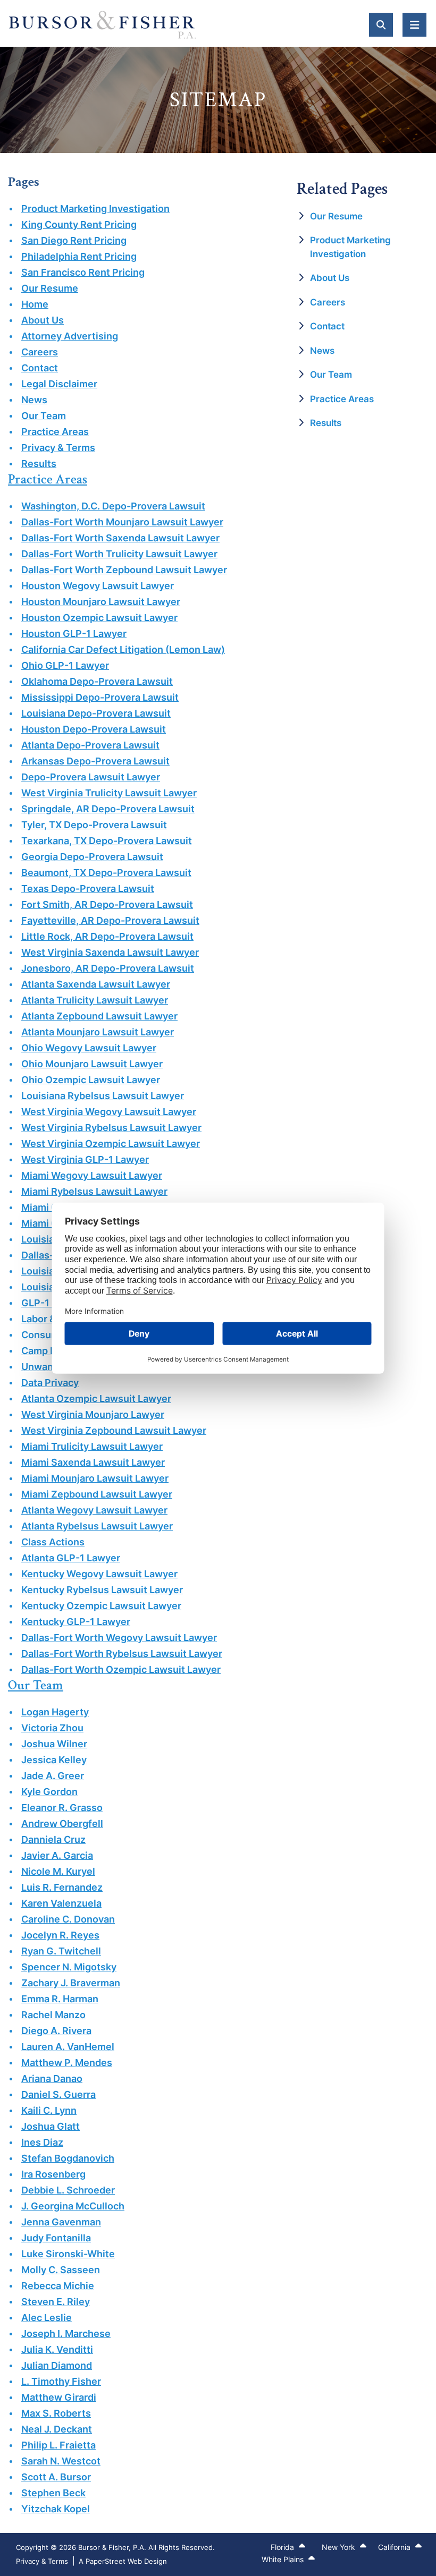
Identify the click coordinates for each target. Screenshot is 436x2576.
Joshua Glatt (51, 2126)
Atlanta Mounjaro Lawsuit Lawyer (98, 1032)
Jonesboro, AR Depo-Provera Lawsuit (108, 968)
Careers (40, 352)
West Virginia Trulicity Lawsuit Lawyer (109, 793)
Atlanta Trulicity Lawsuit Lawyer (95, 1000)
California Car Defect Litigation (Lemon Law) (123, 649)
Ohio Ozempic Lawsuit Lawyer (91, 1080)
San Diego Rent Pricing (74, 240)
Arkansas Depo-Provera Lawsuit (95, 761)
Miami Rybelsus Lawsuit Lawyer (94, 1191)
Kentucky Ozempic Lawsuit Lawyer (101, 1606)
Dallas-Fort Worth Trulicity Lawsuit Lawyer (119, 554)
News (34, 400)
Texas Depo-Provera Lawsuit (88, 889)
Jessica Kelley (54, 1760)
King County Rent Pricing (79, 224)
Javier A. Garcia (57, 1855)
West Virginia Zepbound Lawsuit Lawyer (114, 1430)
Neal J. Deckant (57, 2429)
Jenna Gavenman (61, 2222)
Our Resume (50, 288)
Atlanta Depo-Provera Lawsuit (90, 745)
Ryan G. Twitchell (61, 1951)
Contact (40, 368)
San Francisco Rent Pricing (83, 272)
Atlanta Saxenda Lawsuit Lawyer (96, 984)
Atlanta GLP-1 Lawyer (71, 1558)
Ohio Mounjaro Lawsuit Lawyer (92, 1064)
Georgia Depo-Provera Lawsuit (92, 857)
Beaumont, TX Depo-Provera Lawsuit (106, 873)
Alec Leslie (47, 2318)
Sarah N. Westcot (61, 2461)
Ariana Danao (52, 2078)
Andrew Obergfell (62, 1823)
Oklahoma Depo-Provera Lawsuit (97, 681)
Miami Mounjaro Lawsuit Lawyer (95, 1478)
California (395, 2547)
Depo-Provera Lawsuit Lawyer (91, 777)
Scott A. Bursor (56, 2477)
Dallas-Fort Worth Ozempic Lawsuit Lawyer (121, 1669)
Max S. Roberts (56, 2413)
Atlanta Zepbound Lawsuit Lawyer (99, 1016)
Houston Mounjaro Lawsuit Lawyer (101, 602)
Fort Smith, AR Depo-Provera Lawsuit (107, 904)
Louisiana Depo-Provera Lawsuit (96, 713)
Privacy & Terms (58, 448)
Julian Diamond (57, 2365)
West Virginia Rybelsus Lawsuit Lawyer (111, 1128)
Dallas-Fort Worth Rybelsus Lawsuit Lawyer (122, 1653)
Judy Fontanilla (56, 2238)
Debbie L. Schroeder (68, 2190)
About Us (43, 320)
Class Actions (53, 1542)
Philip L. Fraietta (58, 2445)
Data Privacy (50, 1383)
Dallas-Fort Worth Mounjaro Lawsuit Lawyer (122, 522)
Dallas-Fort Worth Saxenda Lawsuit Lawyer (120, 538)
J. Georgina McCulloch (73, 2206)
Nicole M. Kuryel (58, 1871)
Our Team (44, 416)
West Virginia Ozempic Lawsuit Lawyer (111, 1144)
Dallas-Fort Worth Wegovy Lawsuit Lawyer (119, 1638)
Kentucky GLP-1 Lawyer (76, 1622)
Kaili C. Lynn (49, 2110)
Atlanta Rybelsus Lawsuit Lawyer (97, 1526)
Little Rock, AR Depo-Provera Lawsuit (107, 936)
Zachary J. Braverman (71, 1983)
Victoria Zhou (52, 1728)
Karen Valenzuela (61, 1903)
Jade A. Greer (53, 1776)
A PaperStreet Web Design (123, 2561)
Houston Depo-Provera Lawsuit (94, 729)
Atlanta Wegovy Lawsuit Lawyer (94, 1510)
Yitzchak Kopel (56, 2509)
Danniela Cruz (53, 1839)
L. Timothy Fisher (61, 2381)
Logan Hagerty (55, 1712)
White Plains (284, 2559)
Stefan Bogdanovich (68, 2158)
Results (39, 464)
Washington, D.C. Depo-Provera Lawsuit (113, 506)
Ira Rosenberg (53, 2174)
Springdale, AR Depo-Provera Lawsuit (108, 809)
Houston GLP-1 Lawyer (74, 634)
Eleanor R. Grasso (62, 1808)
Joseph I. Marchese (66, 2333)
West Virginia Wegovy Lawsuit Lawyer (109, 1112)
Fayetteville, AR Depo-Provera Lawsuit (110, 920)
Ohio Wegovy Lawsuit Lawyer (89, 1048)
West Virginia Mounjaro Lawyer (93, 1414)
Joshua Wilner (54, 1744)
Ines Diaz (42, 2142)
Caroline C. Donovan (68, 1919)
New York (339, 2547)
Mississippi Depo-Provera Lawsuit (100, 697)
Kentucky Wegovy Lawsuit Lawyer (99, 1574)
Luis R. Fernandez (62, 1887)
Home (35, 304)
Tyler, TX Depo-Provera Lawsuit (94, 825)
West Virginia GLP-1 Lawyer (85, 1159)
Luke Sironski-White (68, 2254)
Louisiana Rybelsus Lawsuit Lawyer (103, 1096)
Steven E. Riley (56, 2302)
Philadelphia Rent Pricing (79, 256)
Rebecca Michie (58, 2286)
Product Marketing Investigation (95, 209)
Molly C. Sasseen (61, 2270)
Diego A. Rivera (56, 2031)
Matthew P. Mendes (67, 2063)
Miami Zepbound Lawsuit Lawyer (97, 1494)
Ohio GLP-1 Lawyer (65, 665)
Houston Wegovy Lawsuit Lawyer (98, 586)
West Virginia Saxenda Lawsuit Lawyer (110, 952)
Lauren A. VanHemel (68, 2047)
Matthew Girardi (59, 2397)
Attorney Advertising (70, 336)
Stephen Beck (53, 2493)
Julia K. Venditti (57, 2349)
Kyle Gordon (49, 1792)
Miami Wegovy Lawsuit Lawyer (92, 1175)
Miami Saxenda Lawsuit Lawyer (93, 1462)
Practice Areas (55, 432)
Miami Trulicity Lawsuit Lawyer (92, 1446)
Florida (283, 2547)
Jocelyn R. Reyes (60, 1935)
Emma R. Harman (60, 1999)
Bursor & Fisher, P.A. (112, 2547)
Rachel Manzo (53, 2015)
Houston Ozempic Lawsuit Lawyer (99, 618)
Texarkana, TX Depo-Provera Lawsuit (107, 841)
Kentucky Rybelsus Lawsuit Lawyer (102, 1590)
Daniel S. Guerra (58, 2094)
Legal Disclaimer (59, 384)
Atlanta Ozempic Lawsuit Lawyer (96, 1398)
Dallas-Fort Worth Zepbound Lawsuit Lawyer (124, 570)
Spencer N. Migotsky (69, 1967)
